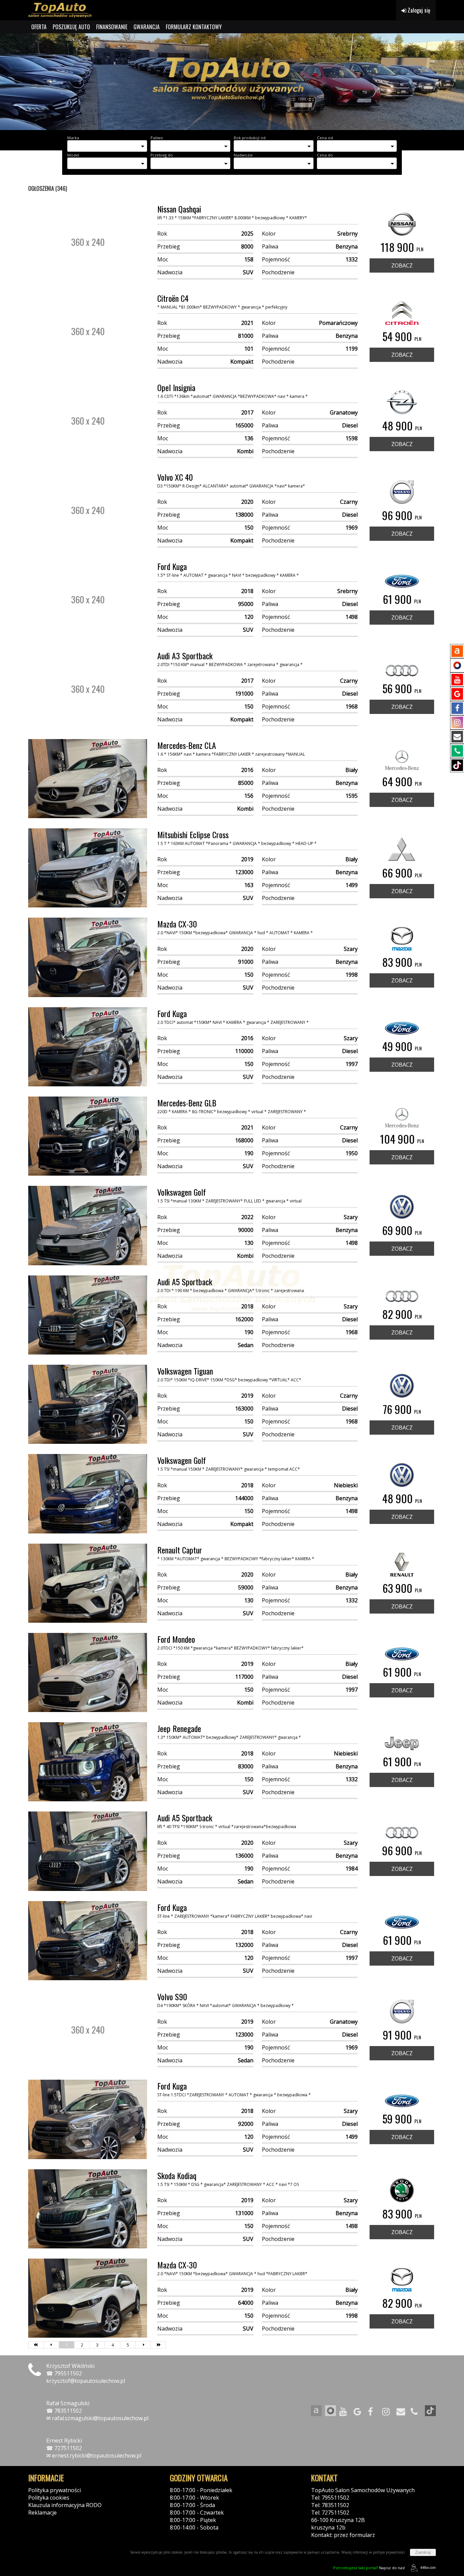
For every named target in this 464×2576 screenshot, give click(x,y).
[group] (232, 82)
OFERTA (39, 27)
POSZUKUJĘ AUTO (71, 27)
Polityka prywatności (55, 2490)
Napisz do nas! (369, 2568)
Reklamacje (42, 2513)
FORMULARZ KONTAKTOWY (194, 27)
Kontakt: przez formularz (343, 2535)
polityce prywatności (389, 2552)
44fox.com (428, 2568)
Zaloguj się (418, 10)
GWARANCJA (147, 27)
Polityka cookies (49, 2498)
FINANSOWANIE (112, 27)
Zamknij (423, 2552)
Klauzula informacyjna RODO (65, 2505)
